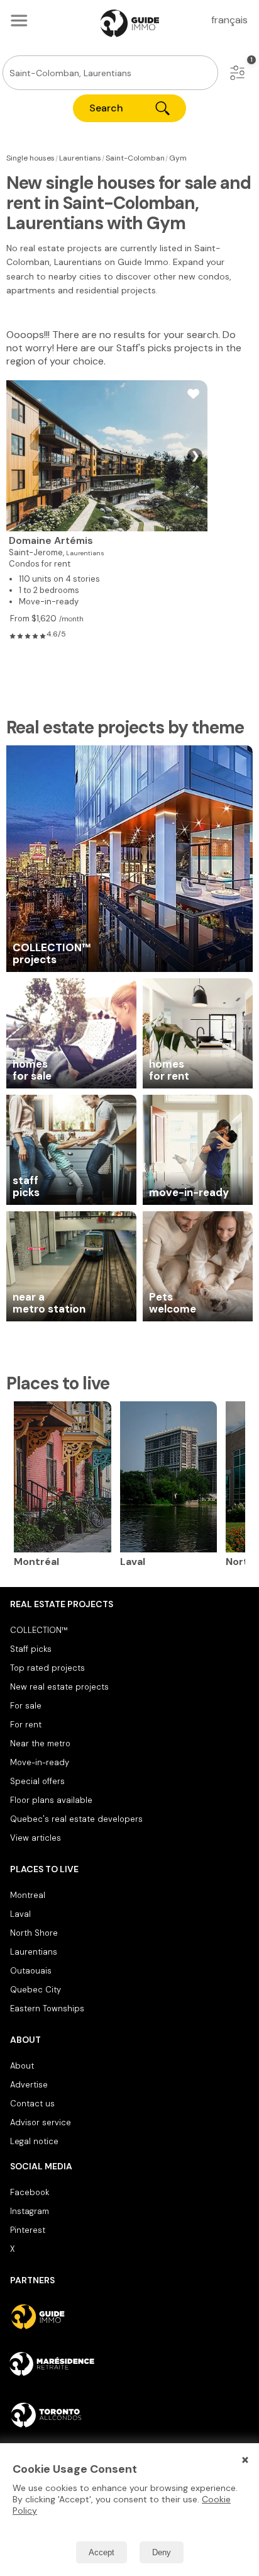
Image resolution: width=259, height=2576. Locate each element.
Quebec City (36, 1990)
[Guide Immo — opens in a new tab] (129, 2317)
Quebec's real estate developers (76, 1819)
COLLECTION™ (39, 1630)
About (22, 2066)
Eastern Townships (47, 2008)
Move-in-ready (40, 1762)
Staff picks (31, 1649)
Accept (102, 2552)
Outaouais (31, 1971)
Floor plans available (51, 1800)
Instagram (30, 2211)
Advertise (29, 2085)
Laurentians (34, 1952)
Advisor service (41, 2122)
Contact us (32, 2104)
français (229, 20)
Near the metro (40, 1743)
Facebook (30, 2192)
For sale (26, 1706)
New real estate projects (59, 1687)
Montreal (28, 1895)
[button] (237, 73)
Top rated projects (47, 1668)
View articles (36, 1838)
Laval (20, 1914)
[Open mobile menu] (19, 20)
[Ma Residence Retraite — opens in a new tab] (129, 2366)
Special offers (37, 1781)
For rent (26, 1725)
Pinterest (28, 2230)
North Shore (34, 1933)
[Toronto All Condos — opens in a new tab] (129, 2415)
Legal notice (34, 2141)
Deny (162, 2552)
